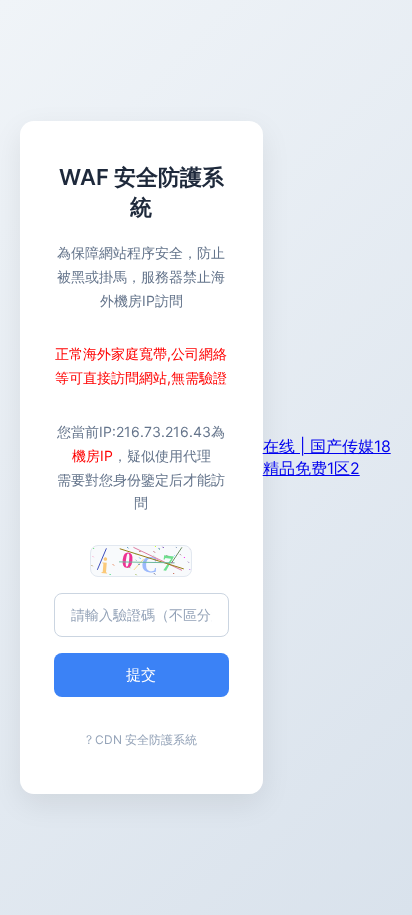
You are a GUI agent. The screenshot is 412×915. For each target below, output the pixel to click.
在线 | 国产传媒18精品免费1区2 (327, 457)
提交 (141, 674)
